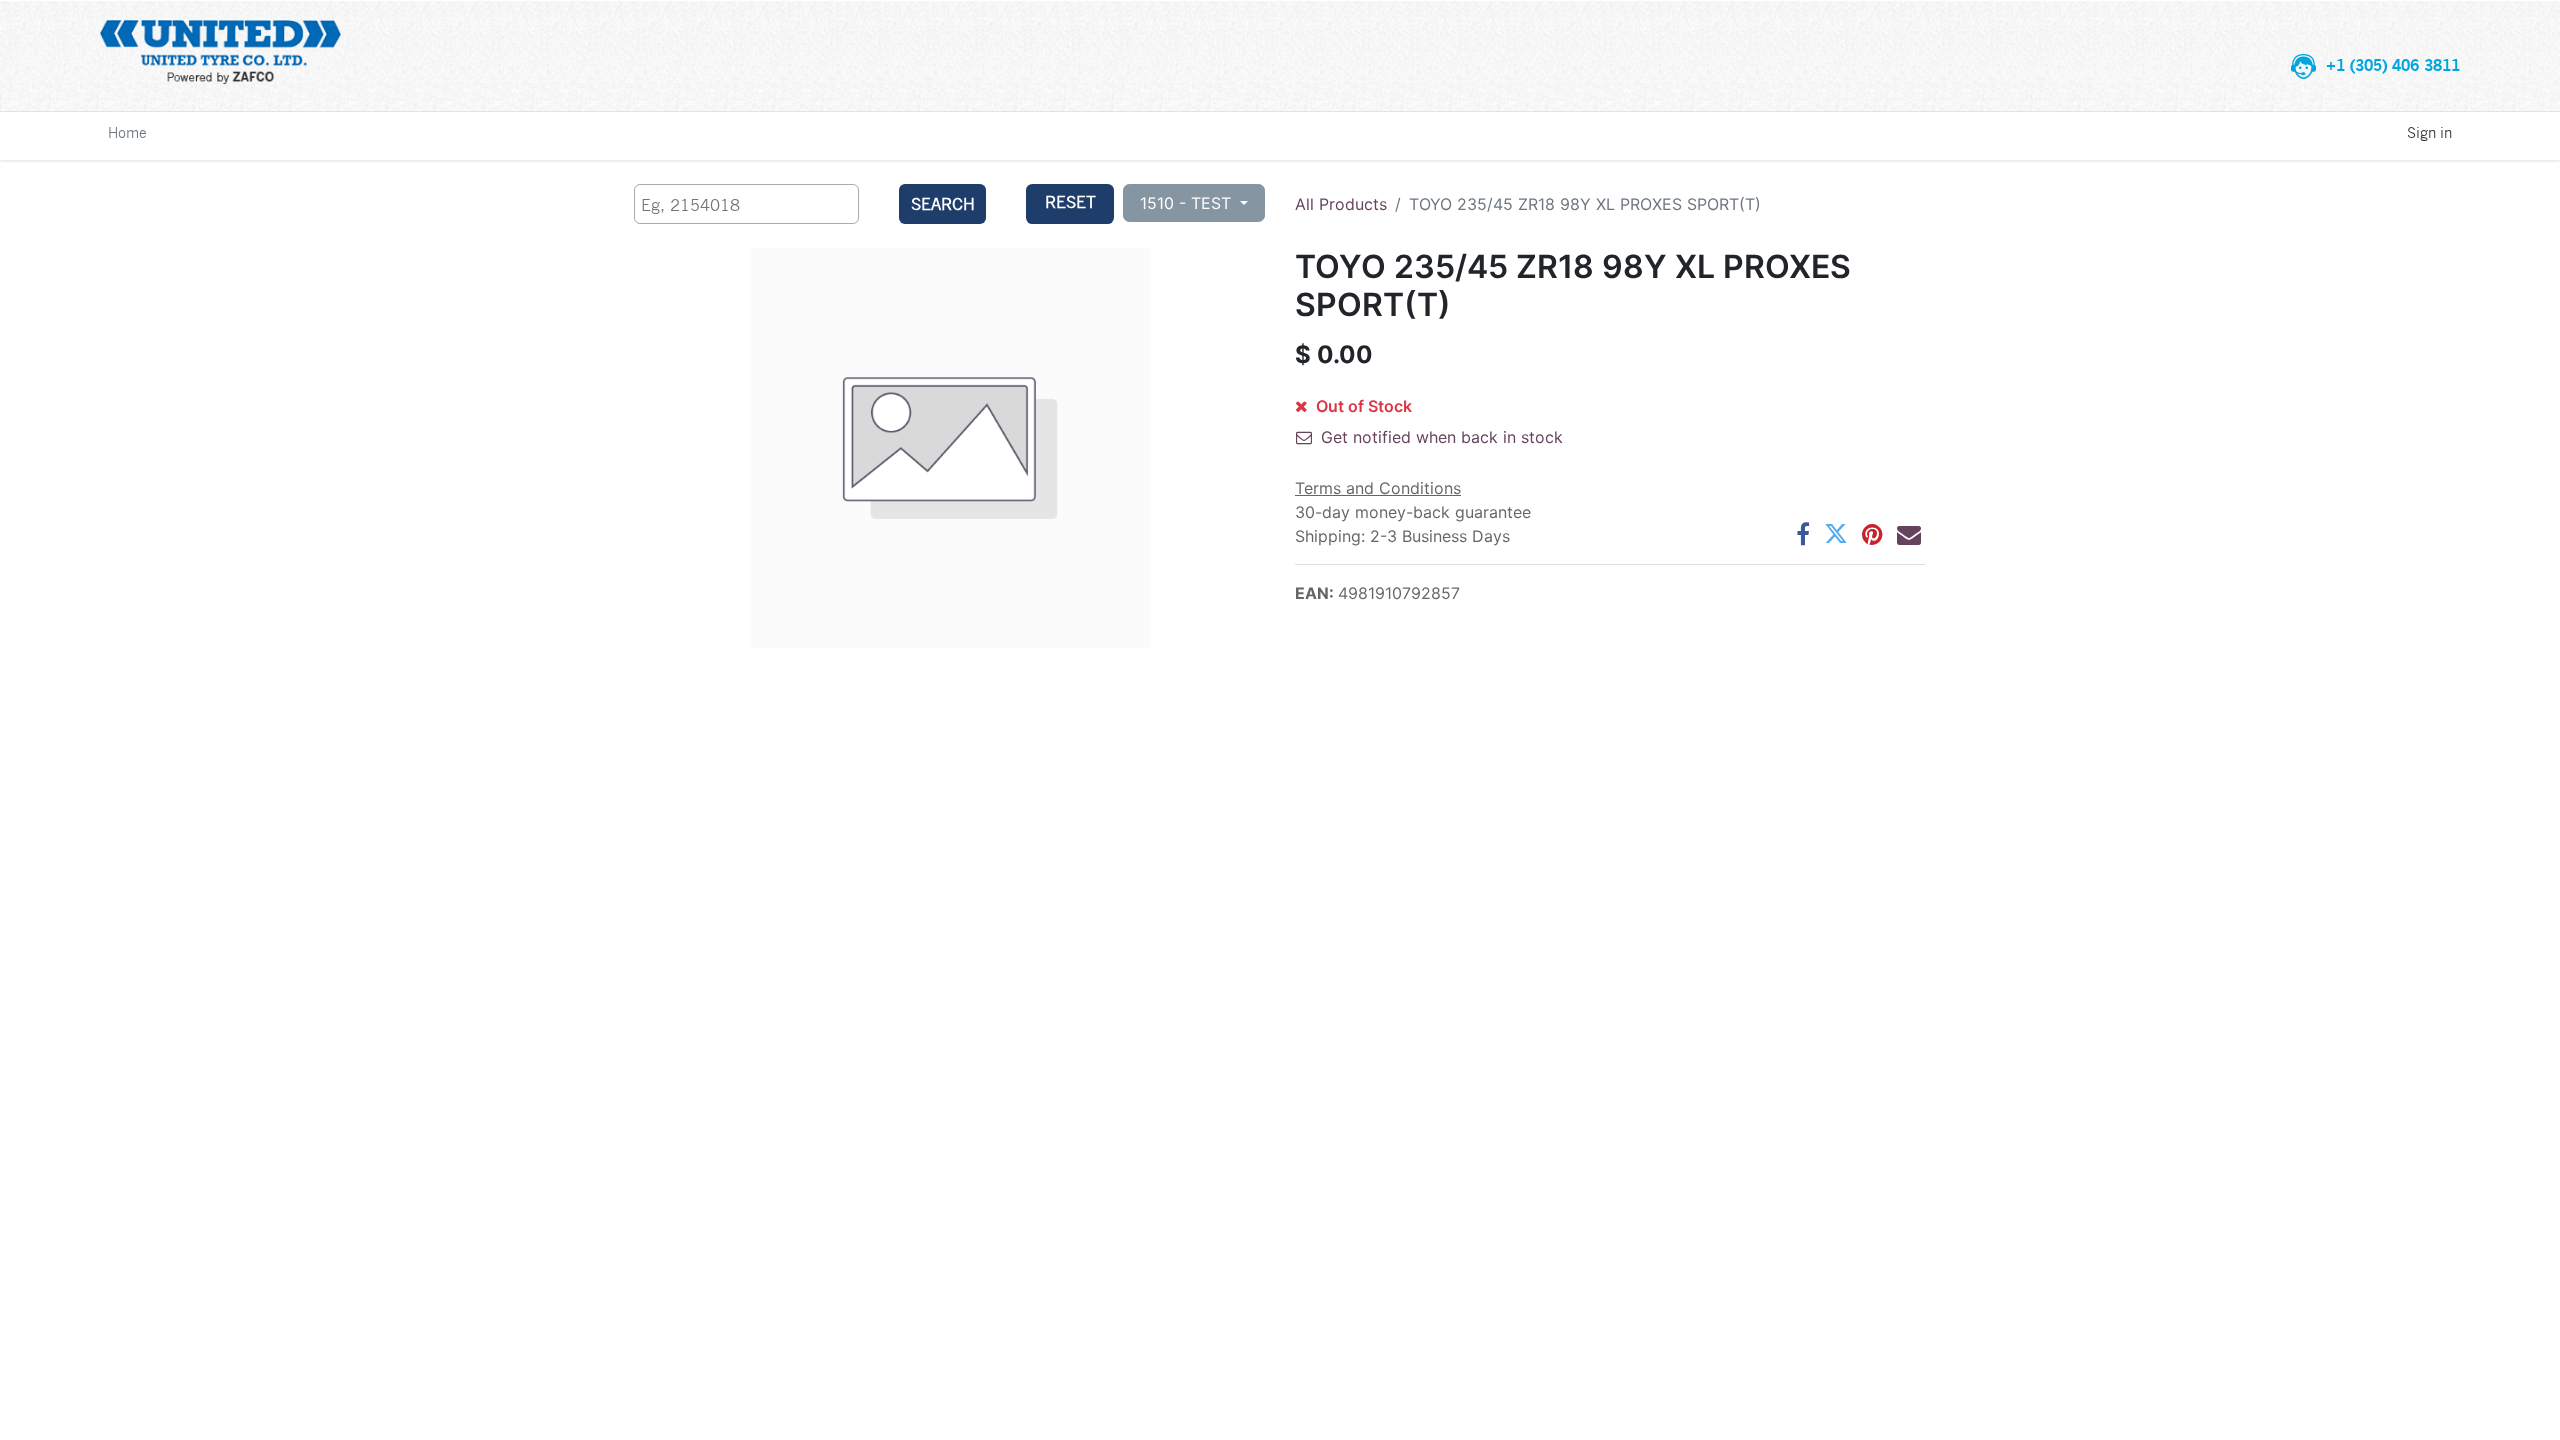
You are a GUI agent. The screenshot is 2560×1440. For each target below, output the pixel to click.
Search (943, 203)
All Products (1341, 204)
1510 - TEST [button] (1188, 203)
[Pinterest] (1872, 534)
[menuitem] (127, 132)
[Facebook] (1803, 534)
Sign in (2429, 132)
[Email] (1909, 534)
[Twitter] (1836, 534)
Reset (1070, 201)
